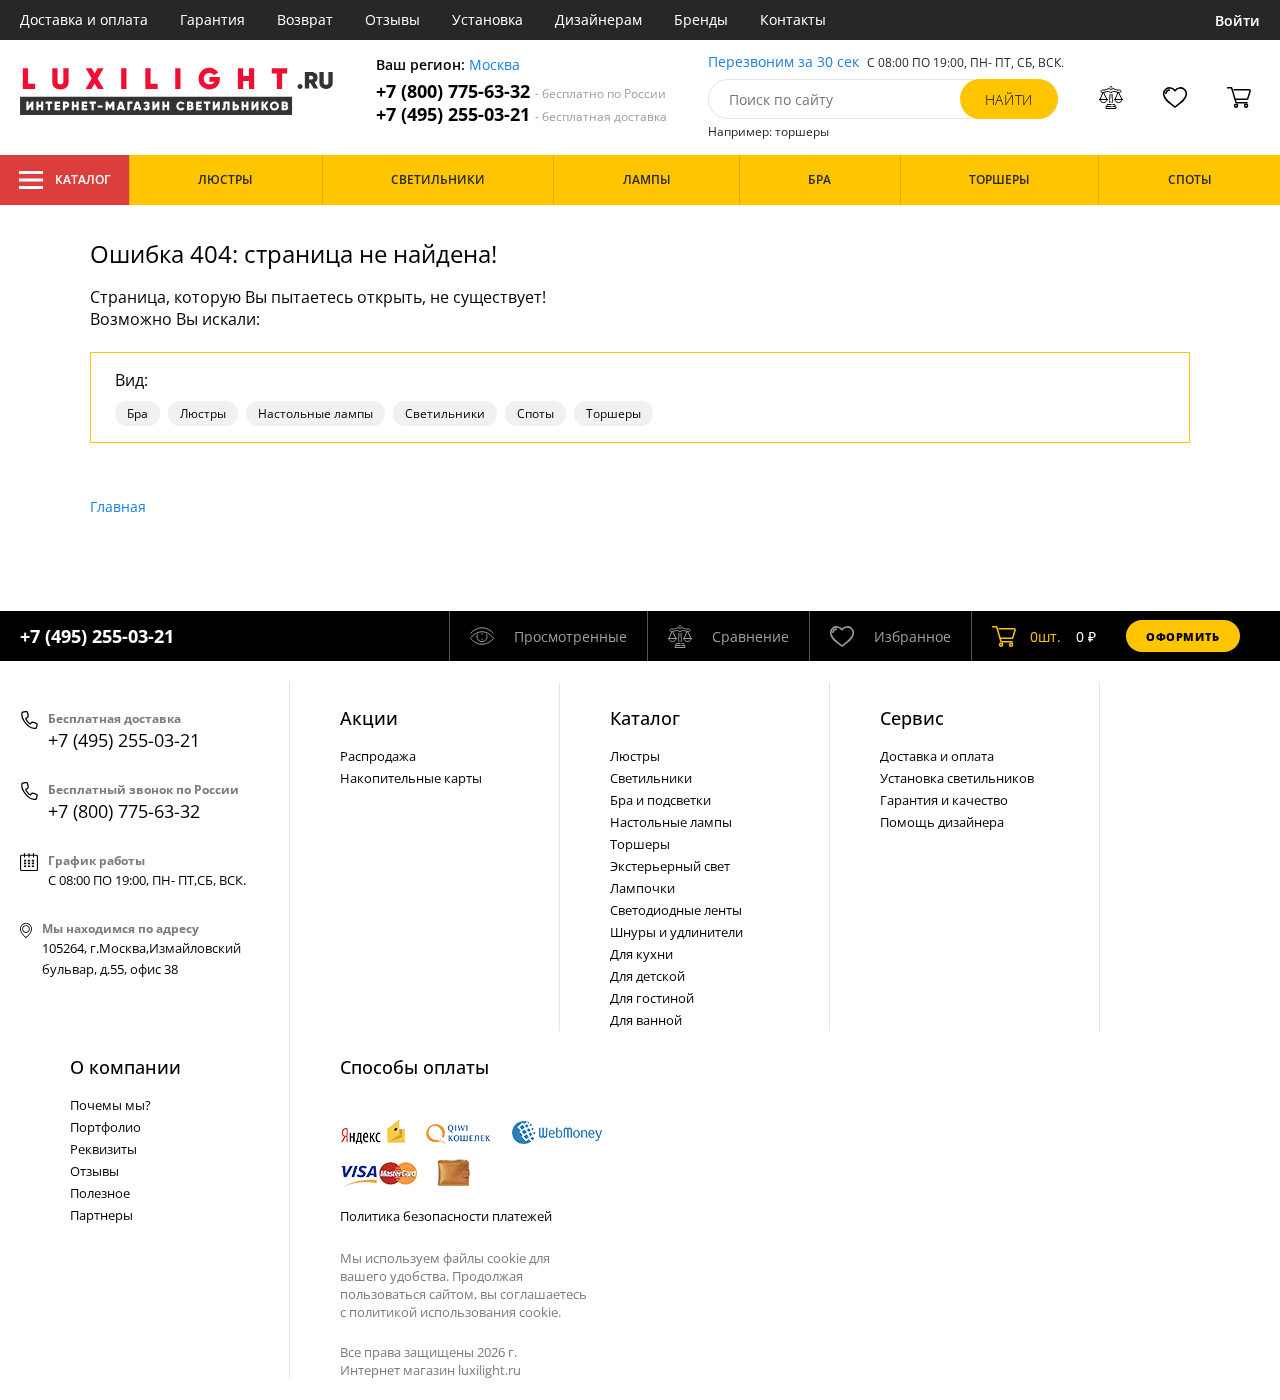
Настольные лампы (315, 413)
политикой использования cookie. (455, 1312)
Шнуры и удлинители (676, 932)
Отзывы (392, 19)
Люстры (203, 413)
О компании (125, 1067)
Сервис (912, 718)
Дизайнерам (598, 19)
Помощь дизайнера (942, 822)
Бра (137, 413)
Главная (118, 506)
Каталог (82, 179)
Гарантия (212, 19)
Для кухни (641, 954)
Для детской (647, 976)
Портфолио (105, 1127)
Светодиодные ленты (676, 910)
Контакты (793, 19)
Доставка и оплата (84, 19)
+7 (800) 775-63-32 (521, 91)
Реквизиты (103, 1149)
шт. (1045, 636)
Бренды (701, 19)
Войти (1237, 20)
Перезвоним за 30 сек (783, 62)
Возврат (305, 19)
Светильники (445, 413)
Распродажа (378, 756)
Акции (369, 718)
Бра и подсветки (660, 800)
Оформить (1183, 636)
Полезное (100, 1193)
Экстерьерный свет (670, 866)
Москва (494, 65)
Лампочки (642, 888)
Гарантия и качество (944, 800)
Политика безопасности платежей (446, 1216)
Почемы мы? (110, 1105)
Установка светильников (957, 778)
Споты (535, 413)
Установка (487, 19)
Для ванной (646, 1020)
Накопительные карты (411, 778)
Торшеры (613, 413)
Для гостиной (652, 998)
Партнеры (101, 1215)
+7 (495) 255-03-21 (521, 114)
